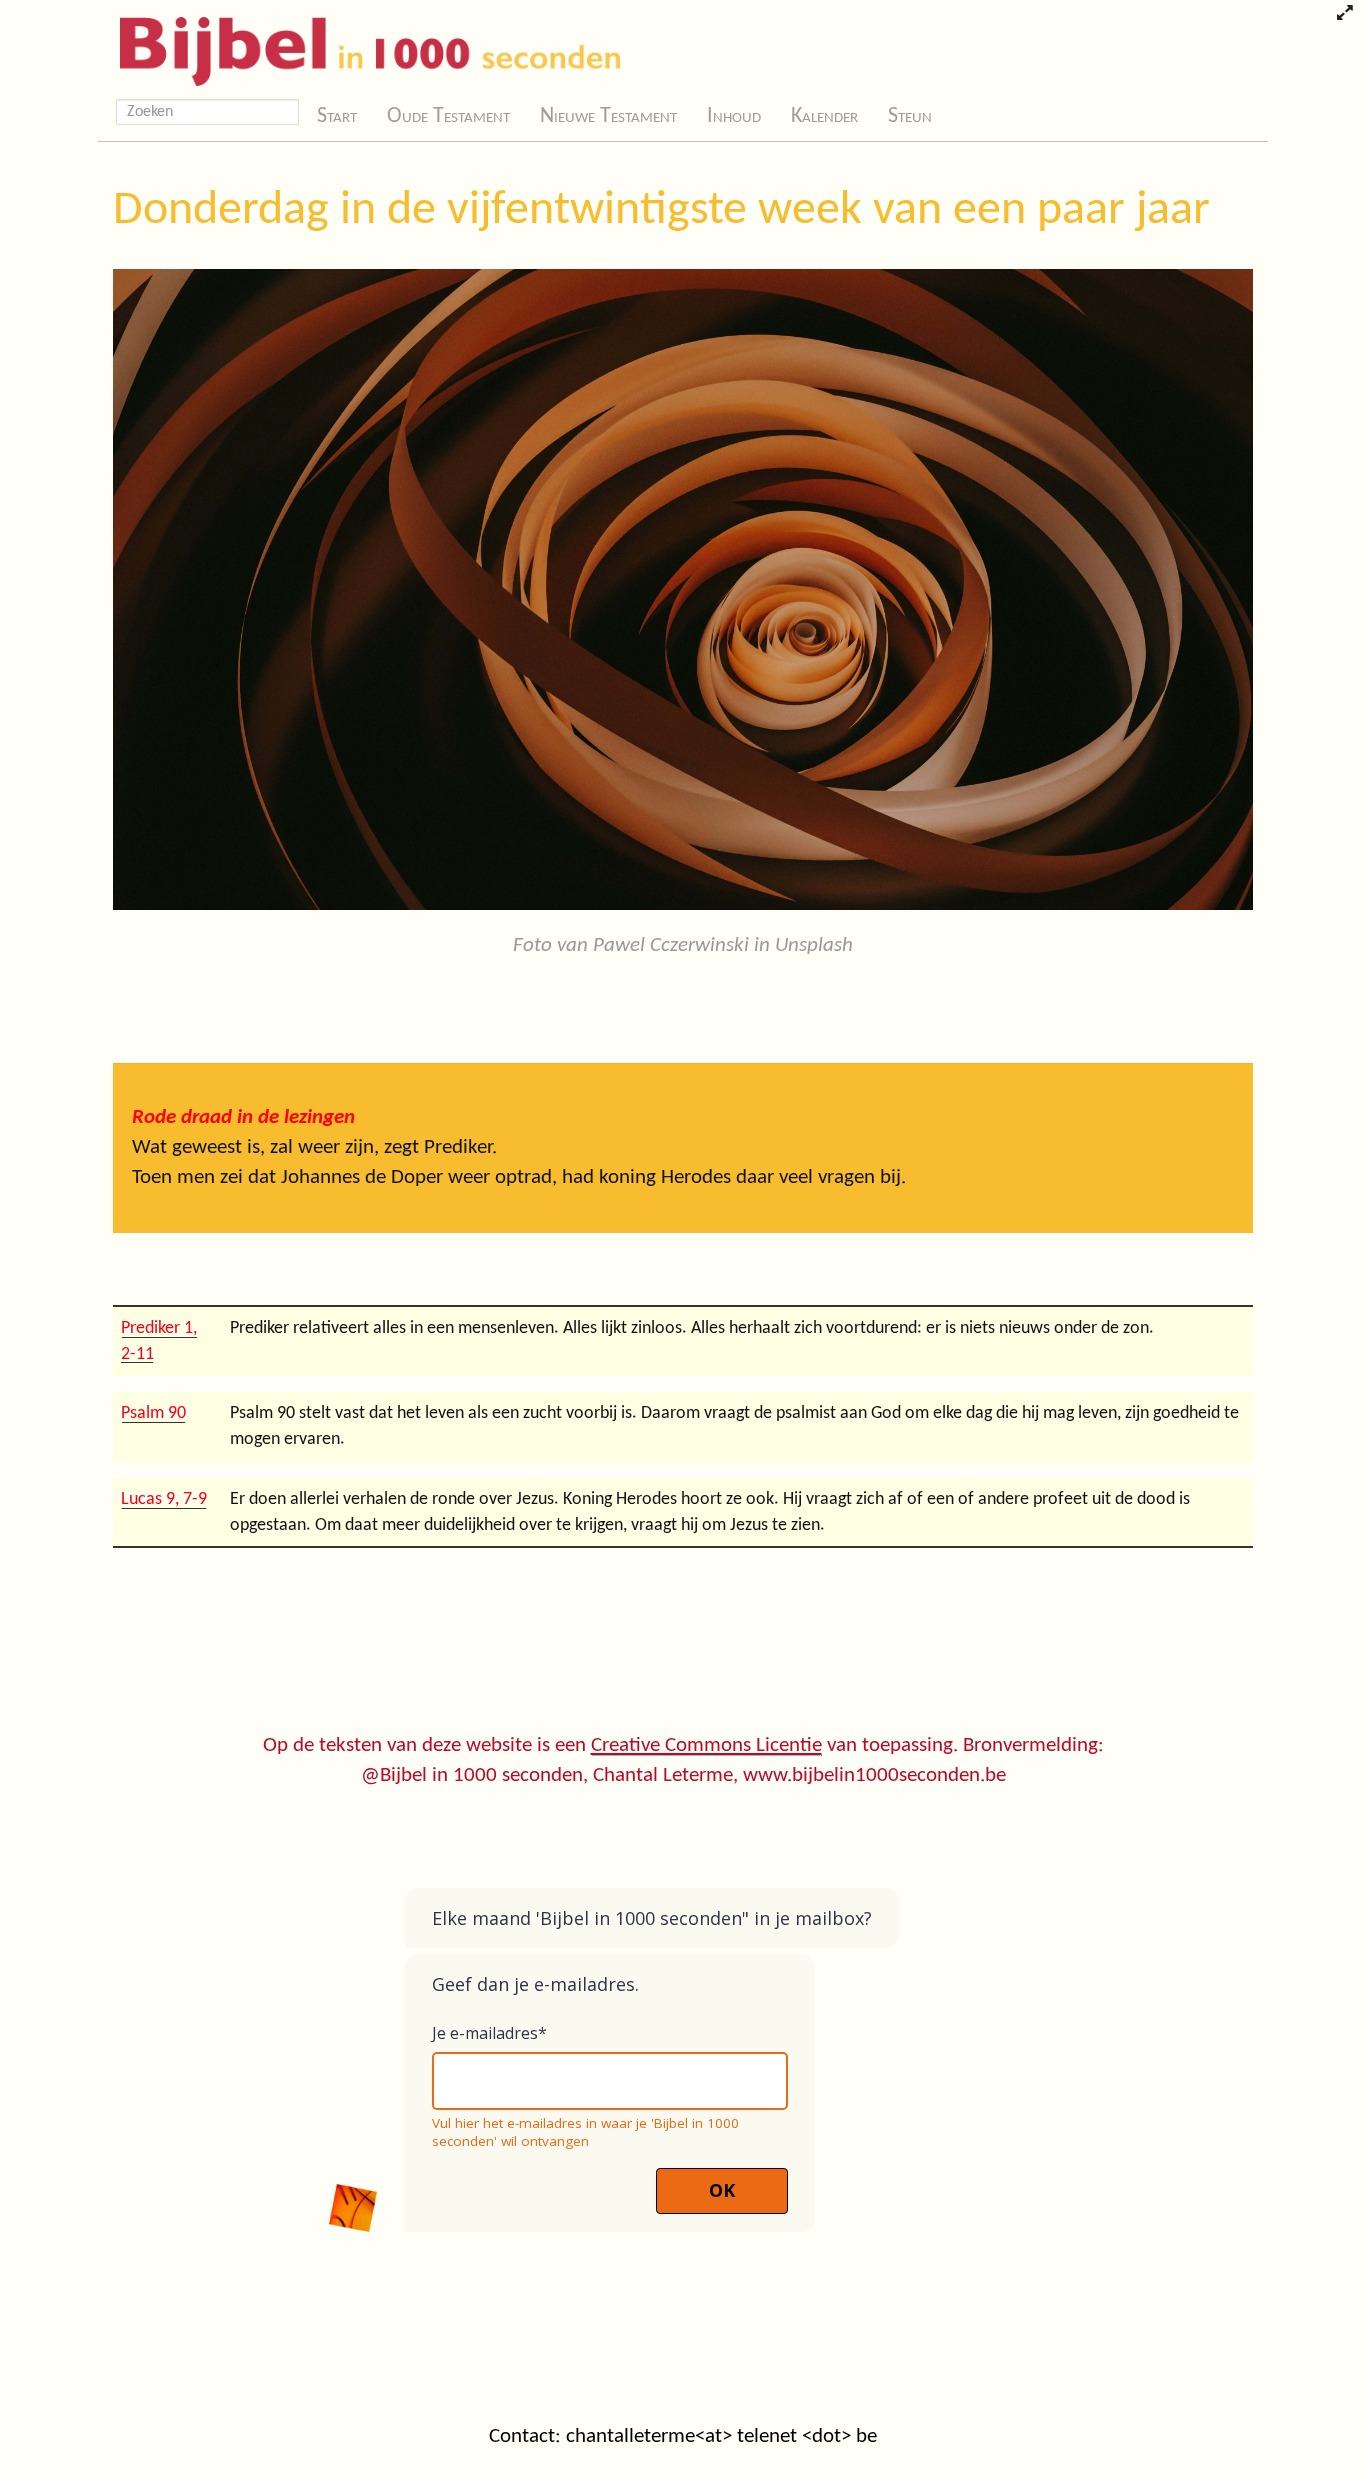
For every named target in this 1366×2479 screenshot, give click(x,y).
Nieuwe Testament (608, 116)
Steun (910, 116)
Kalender (824, 116)
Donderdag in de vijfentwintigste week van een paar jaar (661, 211)
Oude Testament (448, 116)
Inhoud (734, 116)
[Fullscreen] (1344, 15)
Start (337, 116)
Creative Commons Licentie (706, 1745)
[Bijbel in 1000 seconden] (362, 47)
